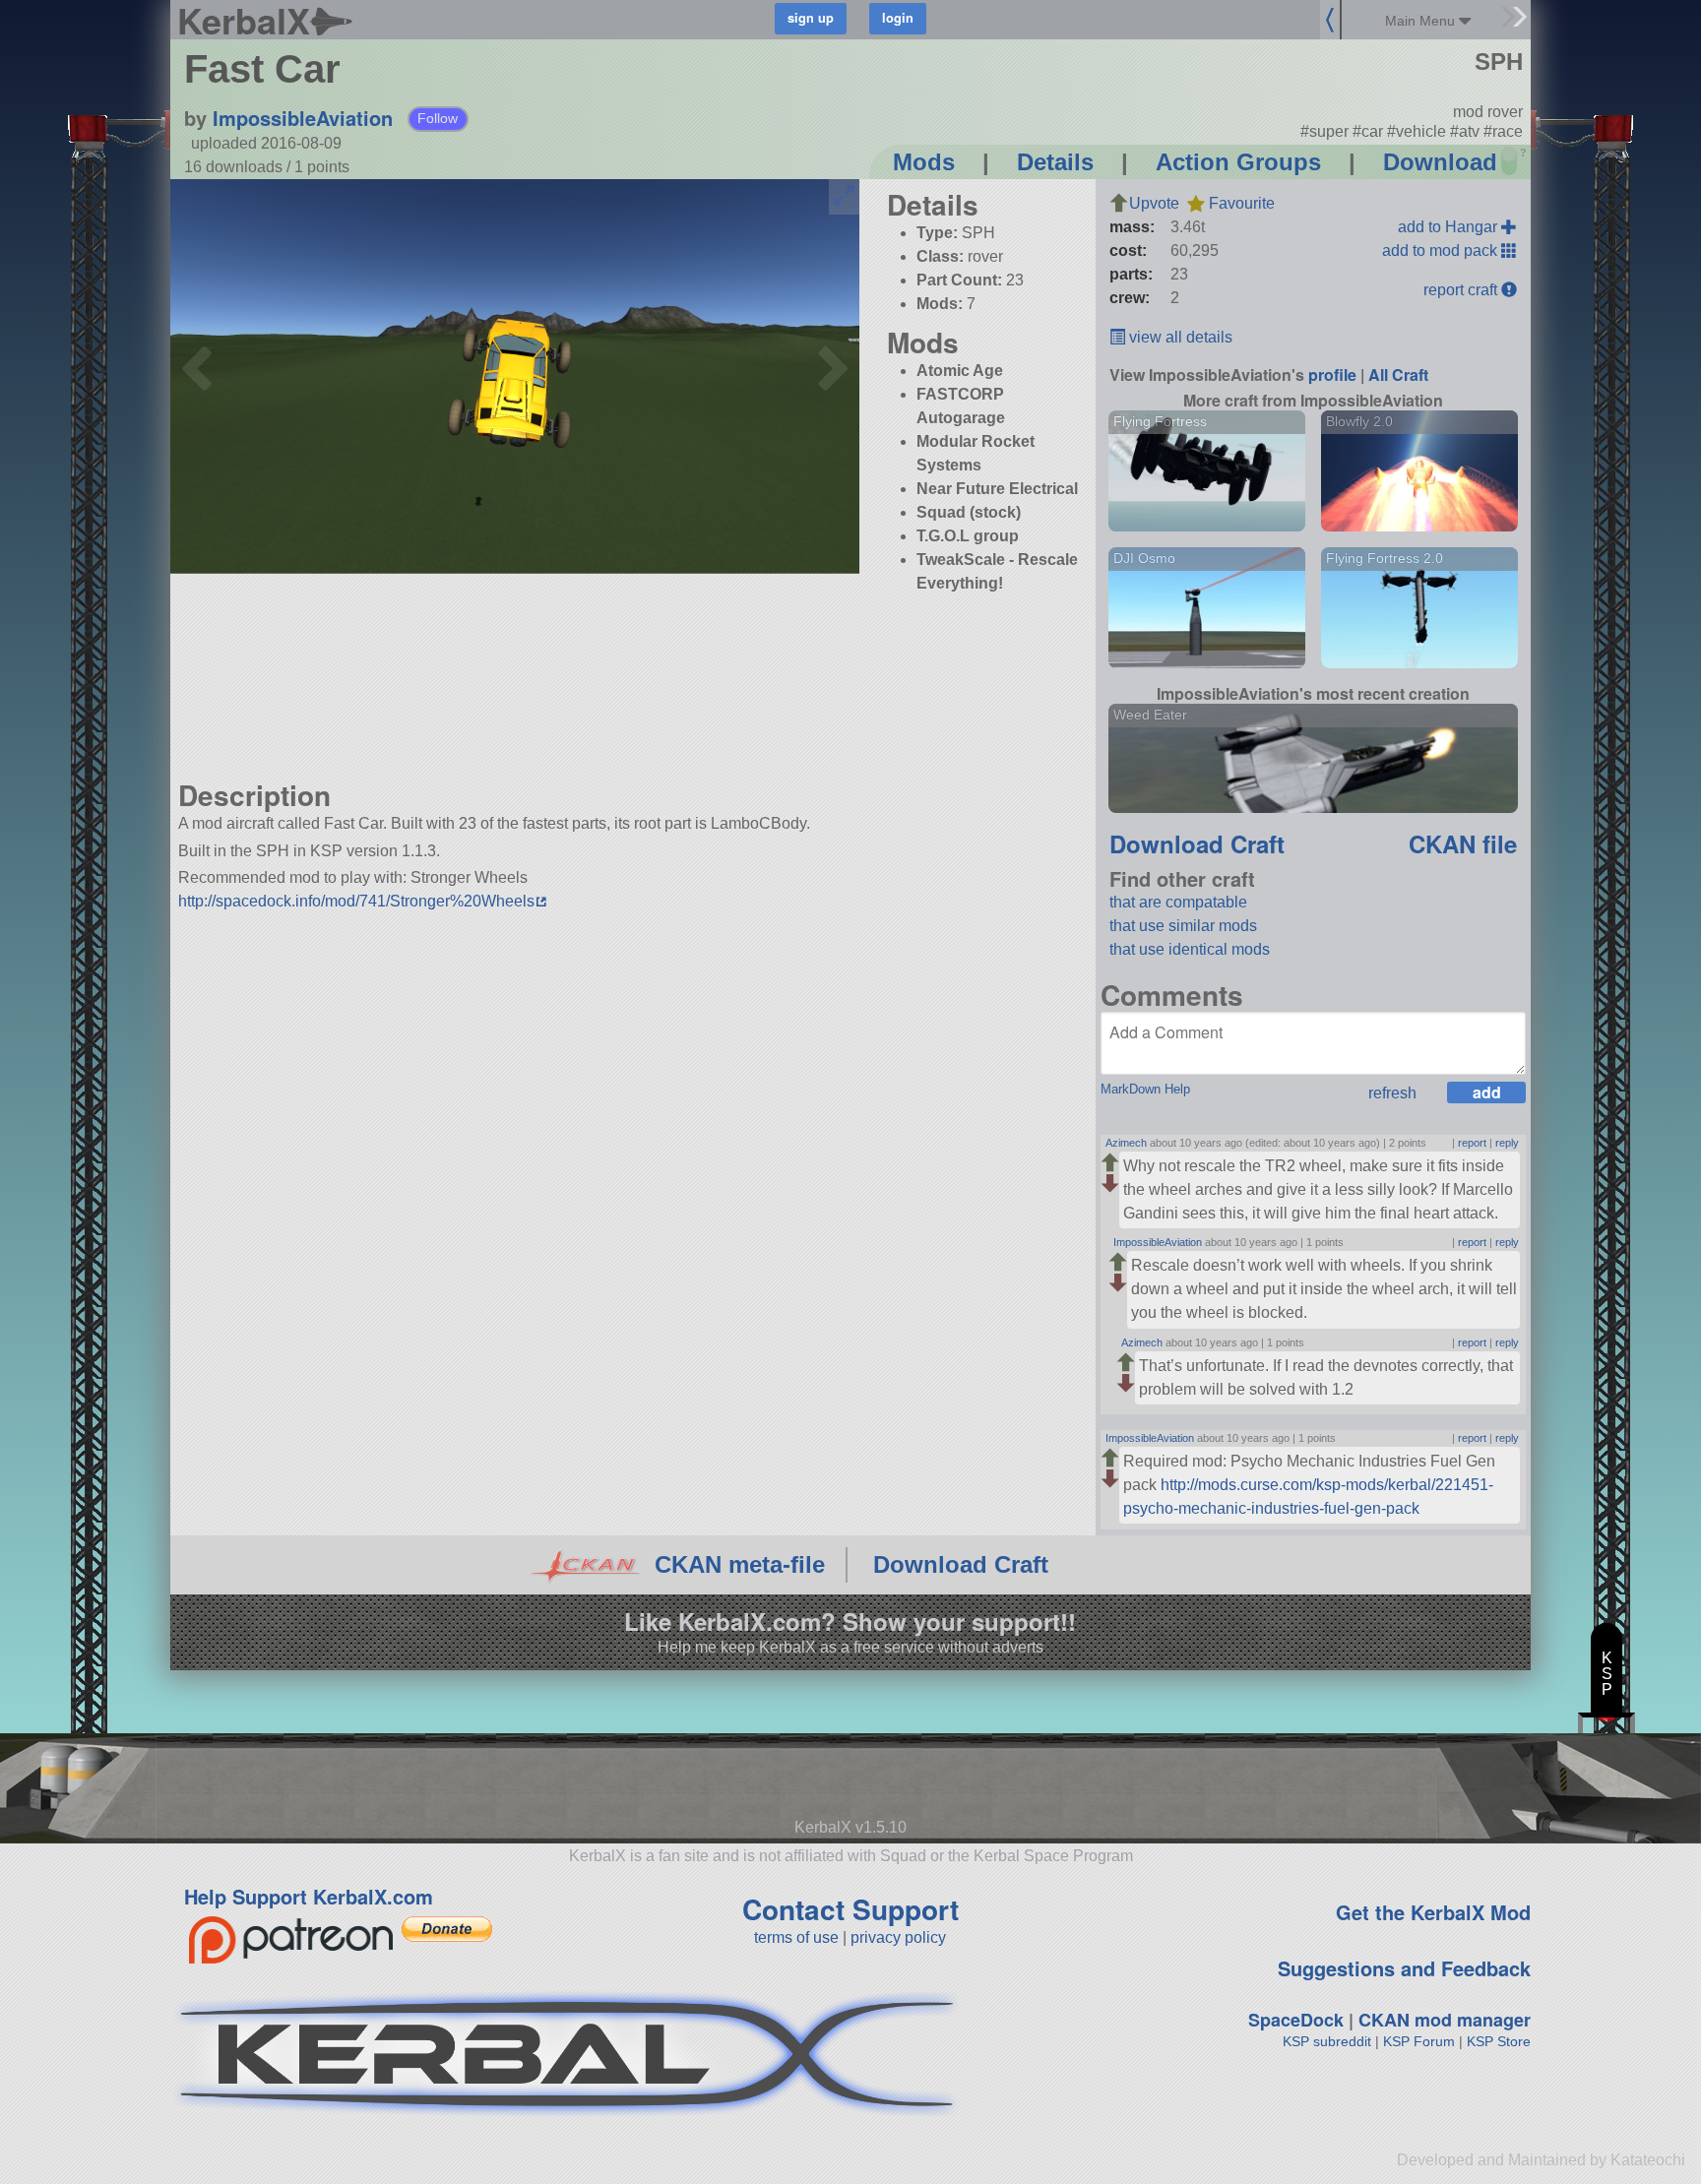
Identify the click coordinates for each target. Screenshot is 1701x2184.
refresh (1392, 1093)
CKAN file (1463, 843)
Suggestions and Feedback (1404, 1968)
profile (1332, 374)
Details (1055, 162)
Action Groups (1238, 162)
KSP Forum (1419, 2041)
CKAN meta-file (740, 1564)
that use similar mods (1183, 926)
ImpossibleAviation (303, 118)
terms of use (796, 1937)
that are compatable (1178, 902)
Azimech (1126, 1143)
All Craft (1398, 374)
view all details (1179, 337)
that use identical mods (1190, 949)
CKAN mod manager (1445, 2020)
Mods (924, 162)
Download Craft (1197, 843)
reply (1507, 1143)
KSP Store (1499, 2041)
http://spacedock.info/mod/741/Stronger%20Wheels (356, 901)
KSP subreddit (1327, 2041)
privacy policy (898, 1937)
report (1472, 1143)
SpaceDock (1296, 2020)
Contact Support (850, 1909)
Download (1440, 162)
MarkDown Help (1145, 1089)
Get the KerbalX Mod (1433, 1912)
